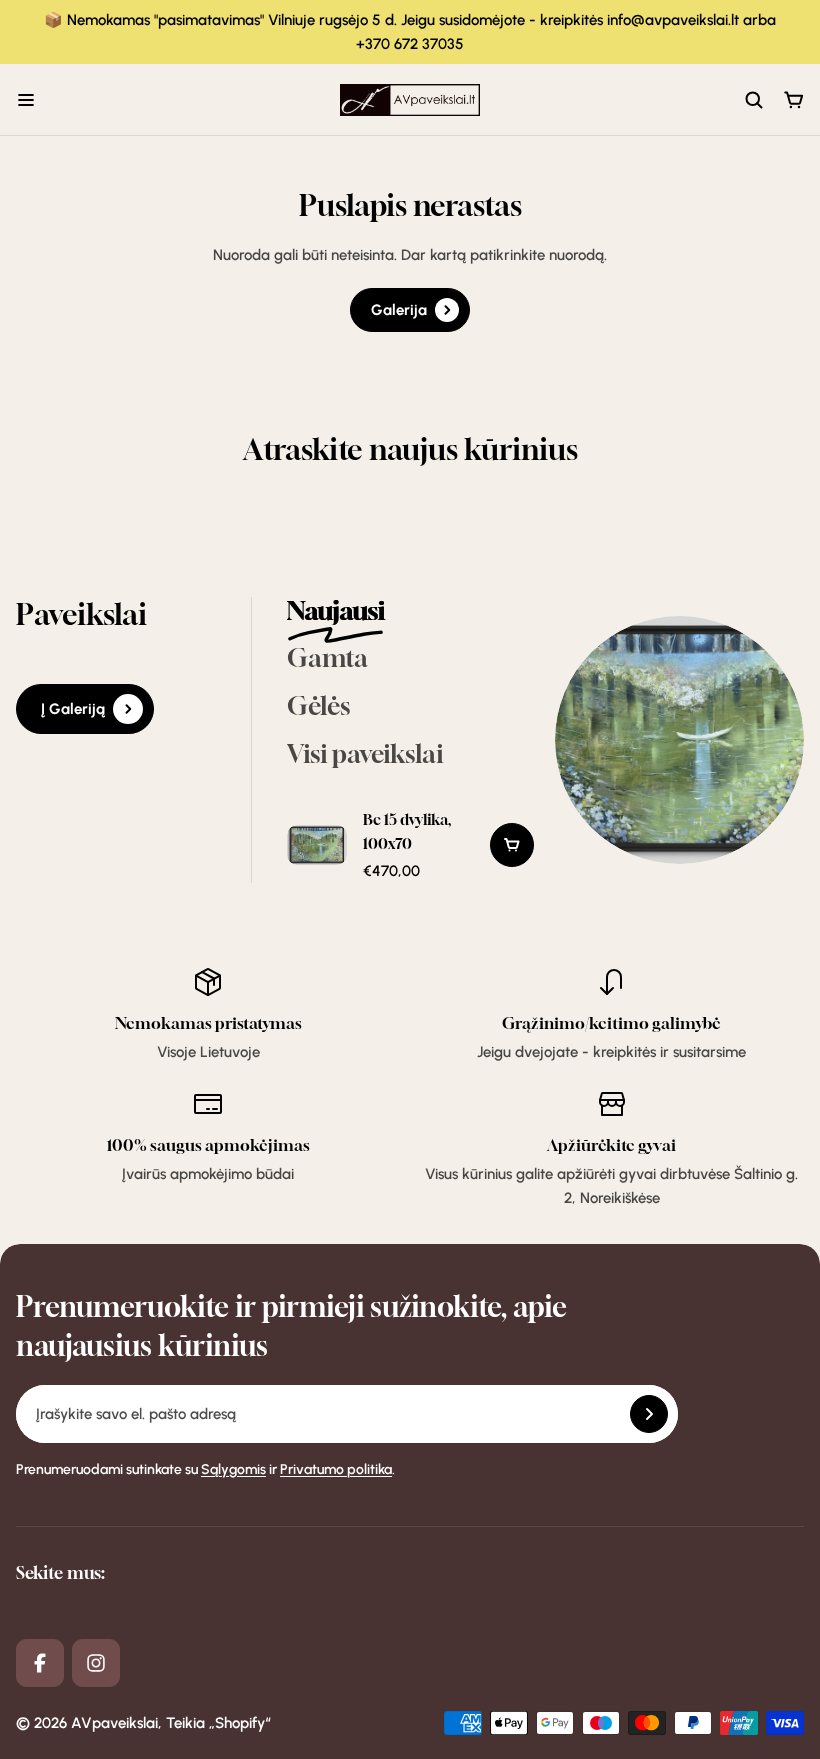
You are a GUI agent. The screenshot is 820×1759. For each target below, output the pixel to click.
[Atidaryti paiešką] (754, 100)
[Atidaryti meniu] (26, 100)
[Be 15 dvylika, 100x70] (317, 845)
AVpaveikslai (114, 1723)
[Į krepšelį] (512, 845)
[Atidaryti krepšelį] (794, 100)
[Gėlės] (411, 708)
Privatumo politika (336, 1469)
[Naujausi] (411, 613)
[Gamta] (411, 660)
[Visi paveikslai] (411, 756)
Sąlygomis (233, 1469)
